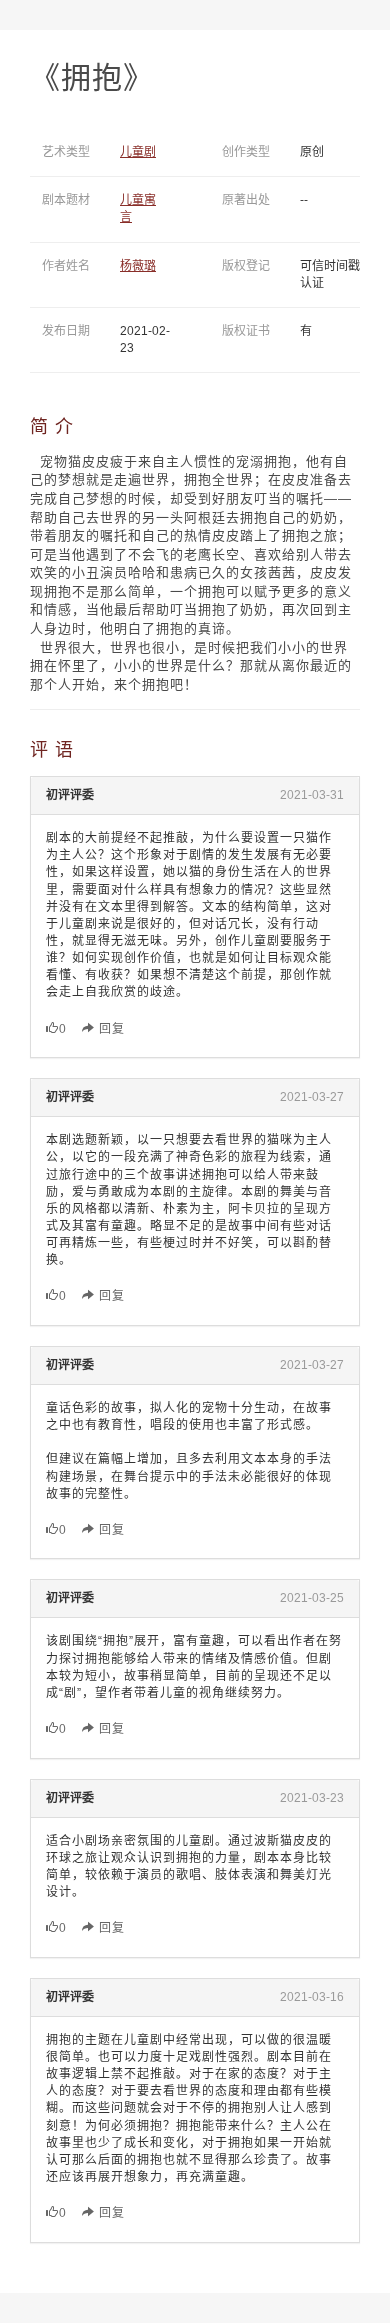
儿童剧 (138, 152)
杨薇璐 (138, 266)
